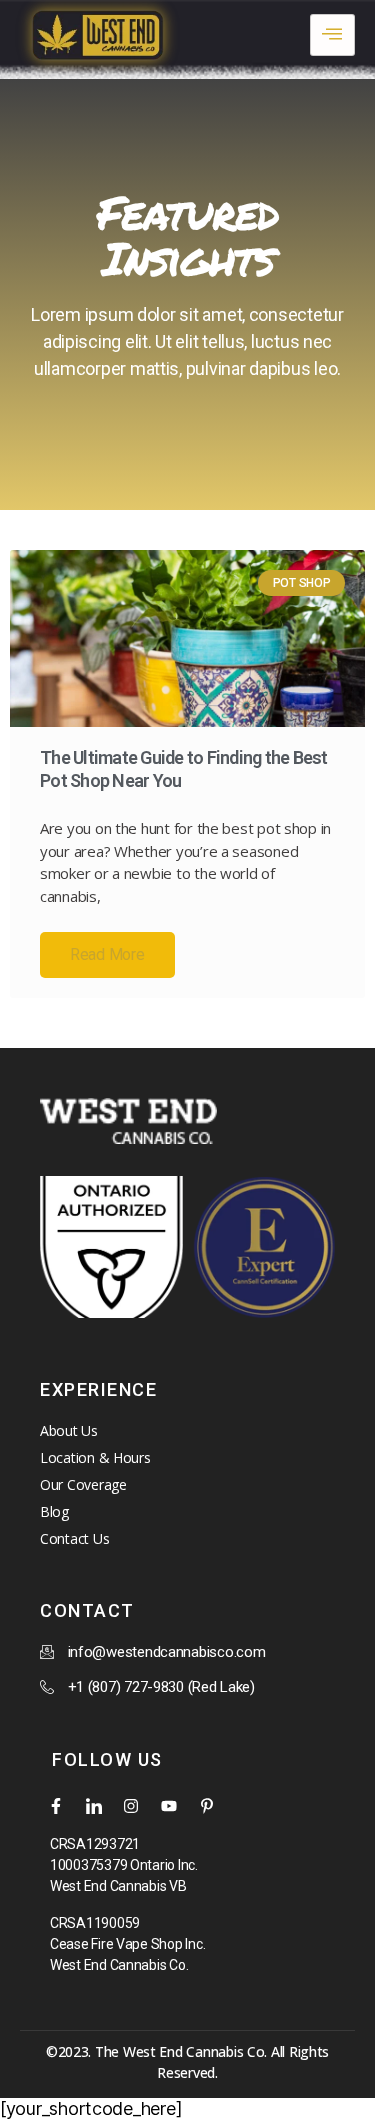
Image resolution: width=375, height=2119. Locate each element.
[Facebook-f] (56, 1806)
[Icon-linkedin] (94, 1806)
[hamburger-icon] (332, 35)
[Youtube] (169, 1806)
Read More (107, 954)
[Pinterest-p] (207, 1806)
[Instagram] (131, 1806)
